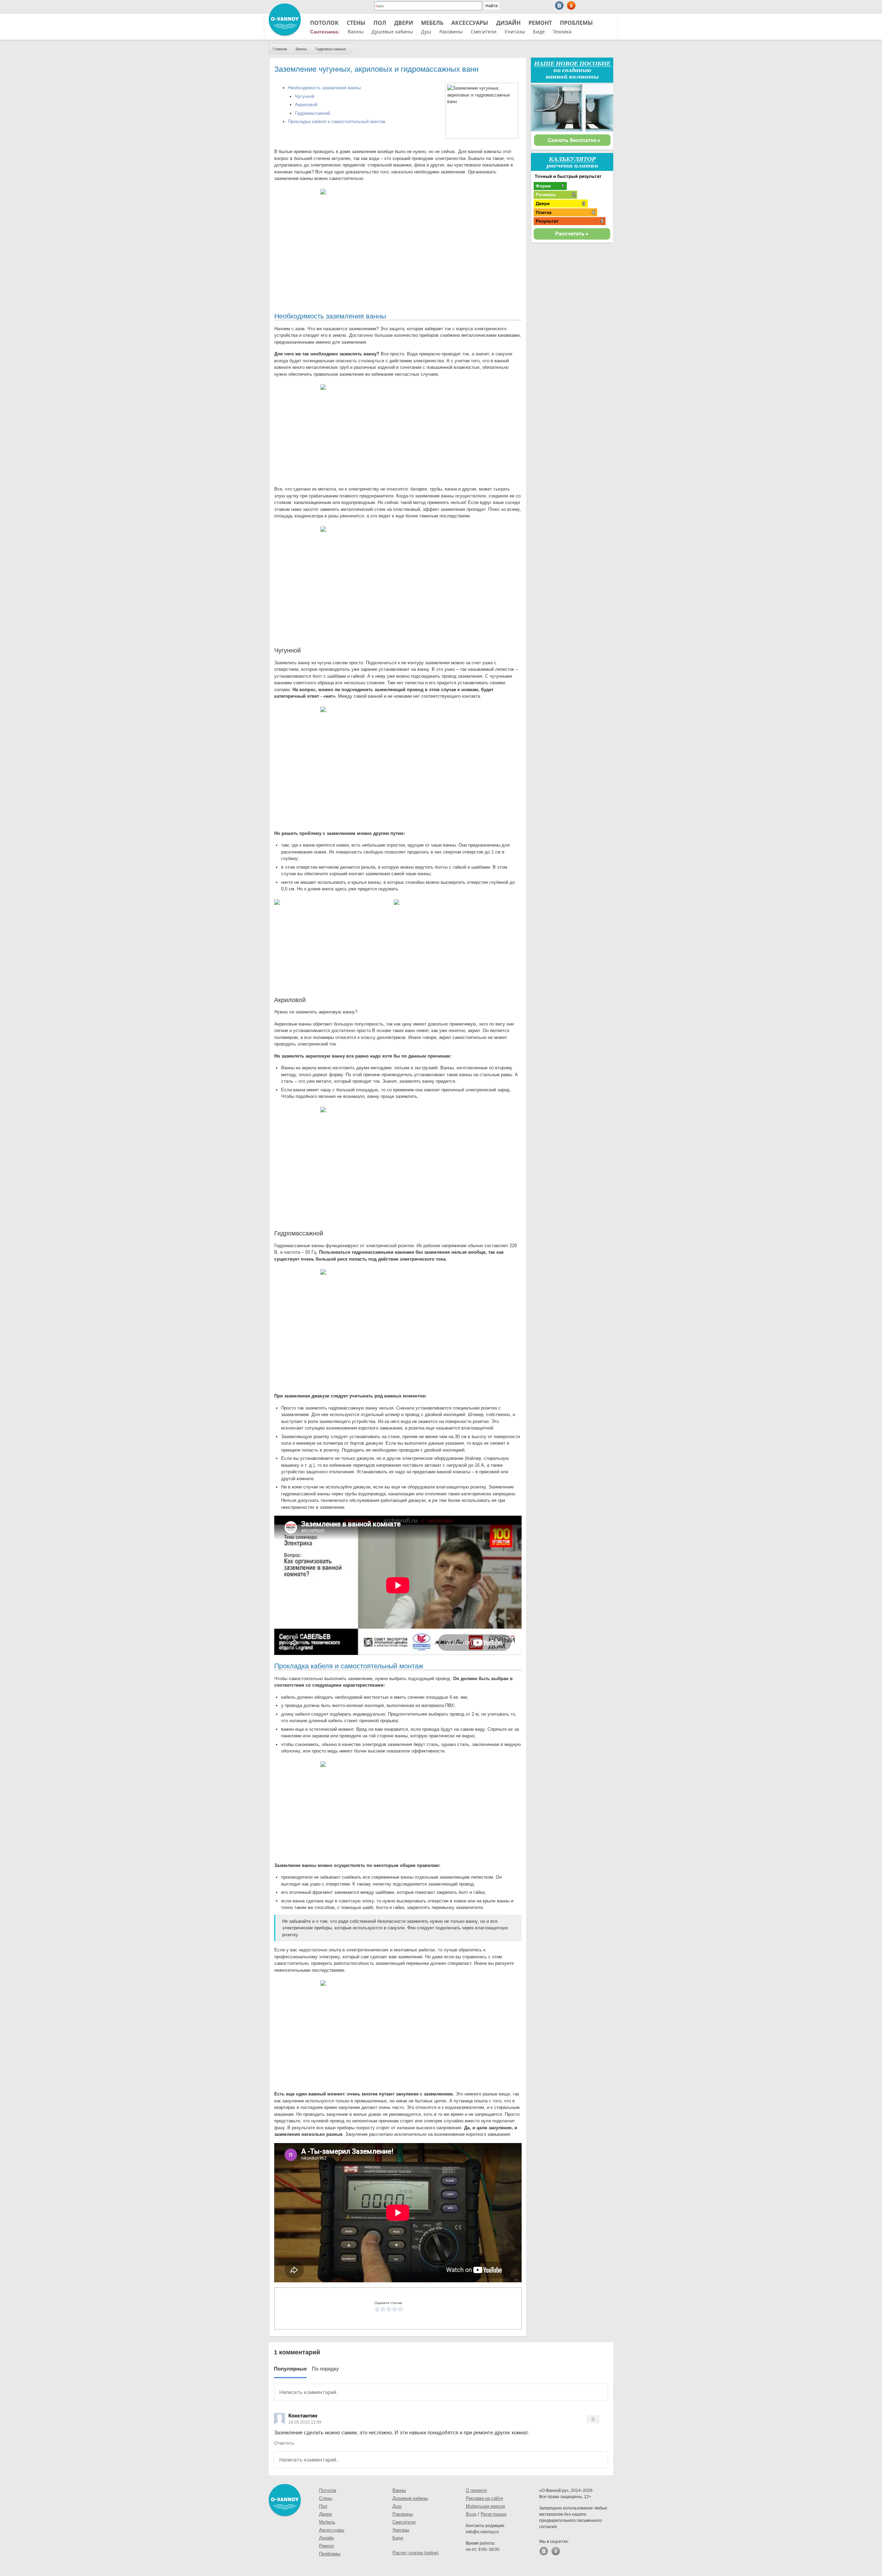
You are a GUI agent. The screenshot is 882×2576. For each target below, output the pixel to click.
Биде (539, 32)
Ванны (356, 32)
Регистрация (494, 2514)
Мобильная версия (485, 2506)
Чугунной (305, 96)
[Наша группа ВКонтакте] (559, 5)
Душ (426, 32)
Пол (380, 23)
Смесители (484, 32)
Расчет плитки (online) (416, 2553)
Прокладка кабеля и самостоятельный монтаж (337, 122)
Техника (562, 32)
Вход (471, 2514)
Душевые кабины (392, 32)
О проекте (476, 2490)
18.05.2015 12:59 (305, 2422)
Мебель (432, 23)
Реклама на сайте (484, 2498)
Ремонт (540, 23)
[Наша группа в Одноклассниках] (571, 5)
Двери (404, 23)
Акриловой (306, 105)
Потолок (324, 23)
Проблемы (576, 23)
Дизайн (508, 23)
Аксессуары (470, 23)
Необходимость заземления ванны (324, 88)
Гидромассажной (312, 113)
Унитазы (515, 32)
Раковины (451, 32)
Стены (356, 23)
